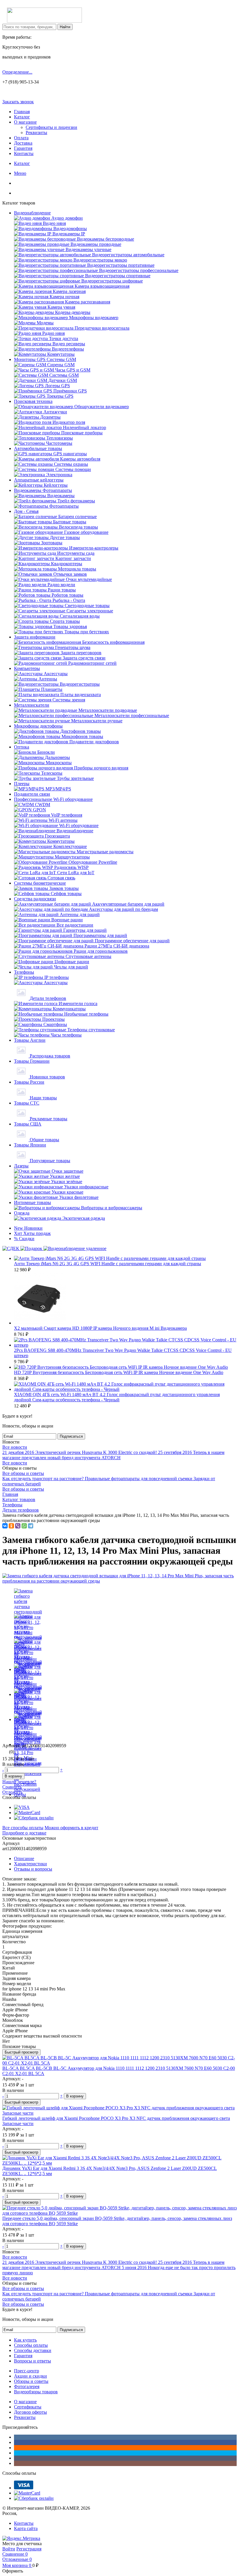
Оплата (21, 138)
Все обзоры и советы (23, 1473)
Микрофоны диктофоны (38, 726)
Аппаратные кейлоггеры (39, 480)
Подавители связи (32, 794)
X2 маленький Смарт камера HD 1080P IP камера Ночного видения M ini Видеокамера (100, 1328)
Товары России (29, 1082)
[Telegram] (31, 1526)
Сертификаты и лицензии (51, 127)
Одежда (22, 1213)
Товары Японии (30, 1145)
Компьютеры (27, 668)
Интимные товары (32, 1202)
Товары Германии (32, 1061)
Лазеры (21, 1166)
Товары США (28, 1124)
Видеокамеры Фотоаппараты (43, 490)
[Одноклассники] (11, 1526)
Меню (20, 173)
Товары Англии (30, 1040)
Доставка (23, 143)
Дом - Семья (26, 511)
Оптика (22, 747)
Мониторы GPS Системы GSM (45, 359)
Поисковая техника (33, 401)
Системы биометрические (40, 883)
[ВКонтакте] (5, 1526)
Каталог (22, 117)
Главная (22, 112)
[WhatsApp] (24, 1526)
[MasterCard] (27, 1813)
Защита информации (35, 637)
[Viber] (18, 1526)
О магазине (25, 122)
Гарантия (23, 148)
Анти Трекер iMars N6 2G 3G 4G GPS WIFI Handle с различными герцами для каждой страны (108, 1264)
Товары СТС (27, 1103)
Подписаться (71, 1436)
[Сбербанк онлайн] (34, 1818)
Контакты (24, 153)
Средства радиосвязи (35, 899)
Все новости (15, 1447)
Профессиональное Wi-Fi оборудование (53, 799)
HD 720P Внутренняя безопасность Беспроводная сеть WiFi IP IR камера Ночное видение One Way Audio (119, 1372)
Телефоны (24, 972)
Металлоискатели (32, 705)
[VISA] (22, 1807)
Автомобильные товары (38, 448)
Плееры (22, 784)
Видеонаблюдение (32, 213)
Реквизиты (36, 133)
